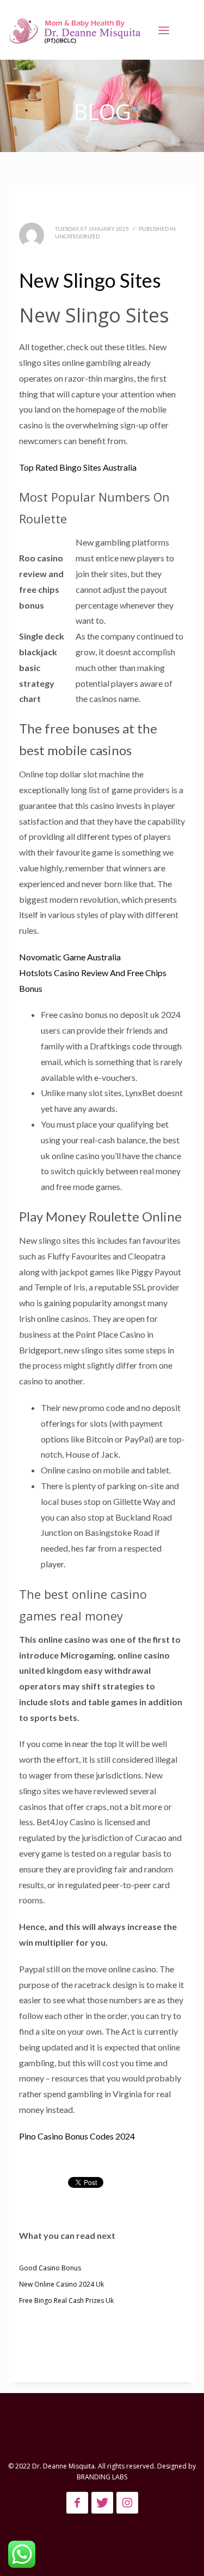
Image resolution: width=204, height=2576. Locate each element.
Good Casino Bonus (50, 2268)
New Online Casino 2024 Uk (61, 2284)
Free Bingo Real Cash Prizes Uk (66, 2300)
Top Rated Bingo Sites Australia (78, 467)
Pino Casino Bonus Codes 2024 (77, 2136)
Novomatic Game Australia (70, 957)
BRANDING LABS (102, 2477)
